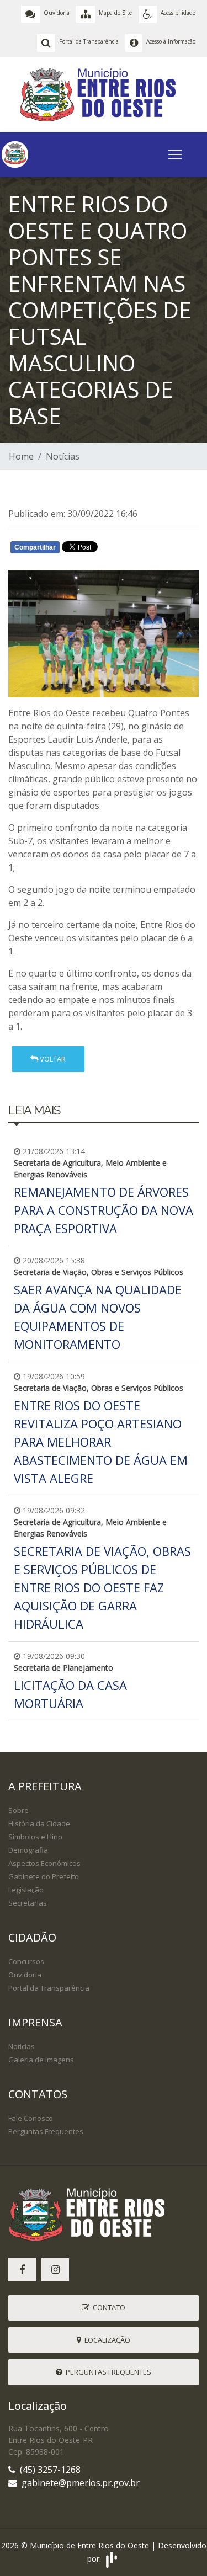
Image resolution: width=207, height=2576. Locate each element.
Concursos (26, 1961)
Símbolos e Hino (35, 1837)
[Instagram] (55, 2270)
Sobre (18, 1810)
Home (21, 456)
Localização (106, 2340)
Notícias (63, 456)
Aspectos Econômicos (44, 1863)
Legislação (26, 1890)
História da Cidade (39, 1823)
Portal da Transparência (49, 1988)
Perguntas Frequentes (46, 2131)
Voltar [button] (52, 1059)
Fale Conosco (31, 2118)
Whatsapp (138, 550)
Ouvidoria (25, 1975)
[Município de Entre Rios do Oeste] (104, 94)
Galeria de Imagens (41, 2060)
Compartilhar (35, 547)
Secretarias (28, 1903)
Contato (107, 2307)
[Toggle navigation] (175, 154)
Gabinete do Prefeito (44, 1876)
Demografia (28, 1850)
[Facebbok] (22, 2270)
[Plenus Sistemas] (112, 2559)
